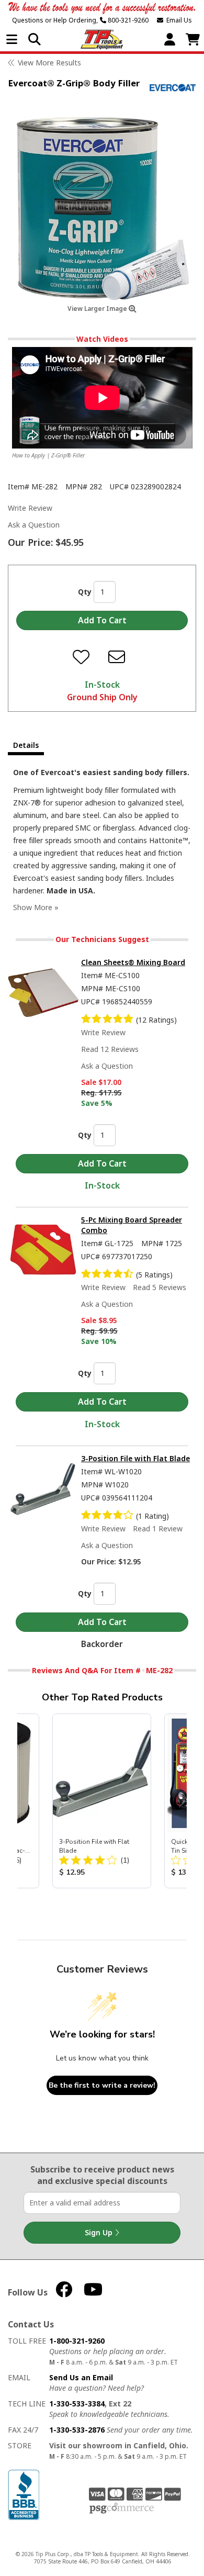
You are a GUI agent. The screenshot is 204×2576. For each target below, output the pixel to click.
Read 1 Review (158, 1528)
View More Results (49, 63)
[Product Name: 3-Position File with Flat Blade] (102, 1801)
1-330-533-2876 (77, 2430)
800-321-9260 (127, 20)
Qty (85, 592)
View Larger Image (98, 309)
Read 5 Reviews (160, 1287)
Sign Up (100, 2232)
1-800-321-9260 (77, 2341)
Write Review (30, 508)
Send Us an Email (81, 2377)
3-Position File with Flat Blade (135, 1458)
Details (26, 745)
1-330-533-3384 (77, 2404)
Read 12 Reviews (110, 1049)
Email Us (178, 20)
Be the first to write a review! (102, 2085)
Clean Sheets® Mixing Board (133, 962)
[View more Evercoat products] (173, 88)
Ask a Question (34, 525)
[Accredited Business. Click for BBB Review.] (24, 2494)
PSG (122, 2508)
